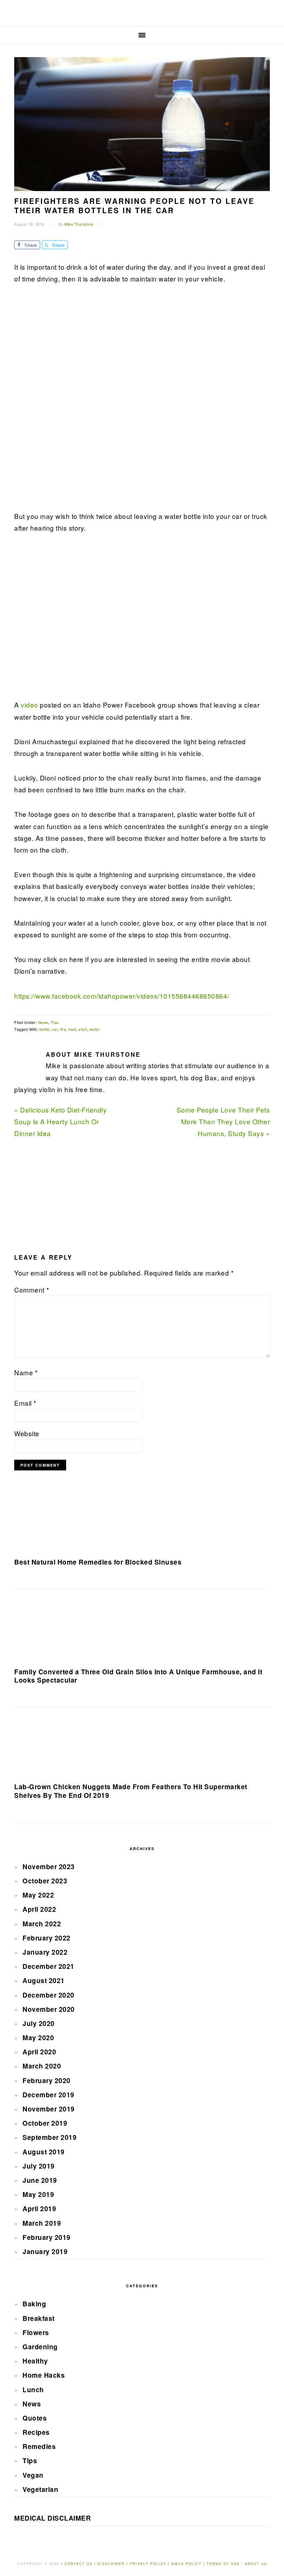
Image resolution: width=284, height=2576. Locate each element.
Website (27, 1433)
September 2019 (50, 2137)
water (95, 1029)
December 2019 (48, 2095)
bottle (45, 1029)
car (55, 1029)
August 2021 (44, 1980)
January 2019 (45, 2251)
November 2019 (49, 2109)
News (43, 1022)
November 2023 (49, 1867)
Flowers (36, 2332)
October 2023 (45, 1881)
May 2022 (38, 1895)
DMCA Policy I (189, 2564)
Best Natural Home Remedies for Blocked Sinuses (98, 1562)
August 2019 (44, 2152)
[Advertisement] (66, 402)
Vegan (33, 2475)
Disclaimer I (114, 2564)
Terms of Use (224, 2564)
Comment (32, 1290)
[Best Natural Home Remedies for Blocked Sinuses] (142, 1521)
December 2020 (48, 1995)
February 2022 (47, 1938)
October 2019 (45, 2123)
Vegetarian (40, 2489)
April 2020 (39, 2052)
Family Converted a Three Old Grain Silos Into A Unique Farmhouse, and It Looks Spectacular (138, 1676)
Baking (34, 2304)
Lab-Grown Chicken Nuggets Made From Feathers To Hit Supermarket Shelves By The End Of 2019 (131, 1791)
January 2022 (45, 1952)
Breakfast (39, 2318)
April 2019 (39, 2209)
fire (63, 1029)
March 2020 (42, 2066)
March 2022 (42, 1924)
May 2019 (38, 2194)
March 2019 (42, 2223)
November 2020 (49, 2009)
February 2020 (47, 2080)
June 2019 (40, 2180)
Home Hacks (44, 2375)
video (29, 705)
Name (26, 1372)
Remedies (39, 2446)
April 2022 (39, 1909)
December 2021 (48, 1966)
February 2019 (47, 2237)
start (83, 1029)
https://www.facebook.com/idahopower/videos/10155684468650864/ (122, 996)
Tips (55, 1022)
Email (25, 1403)
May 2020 (38, 2038)
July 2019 (39, 2166)
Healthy (35, 2361)
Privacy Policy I (151, 2564)
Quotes (35, 2418)
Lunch (33, 2390)
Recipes (36, 2432)
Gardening (40, 2347)
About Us (256, 2564)
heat (72, 1029)
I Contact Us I (78, 2564)
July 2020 (39, 2023)
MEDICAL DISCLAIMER (52, 2518)
